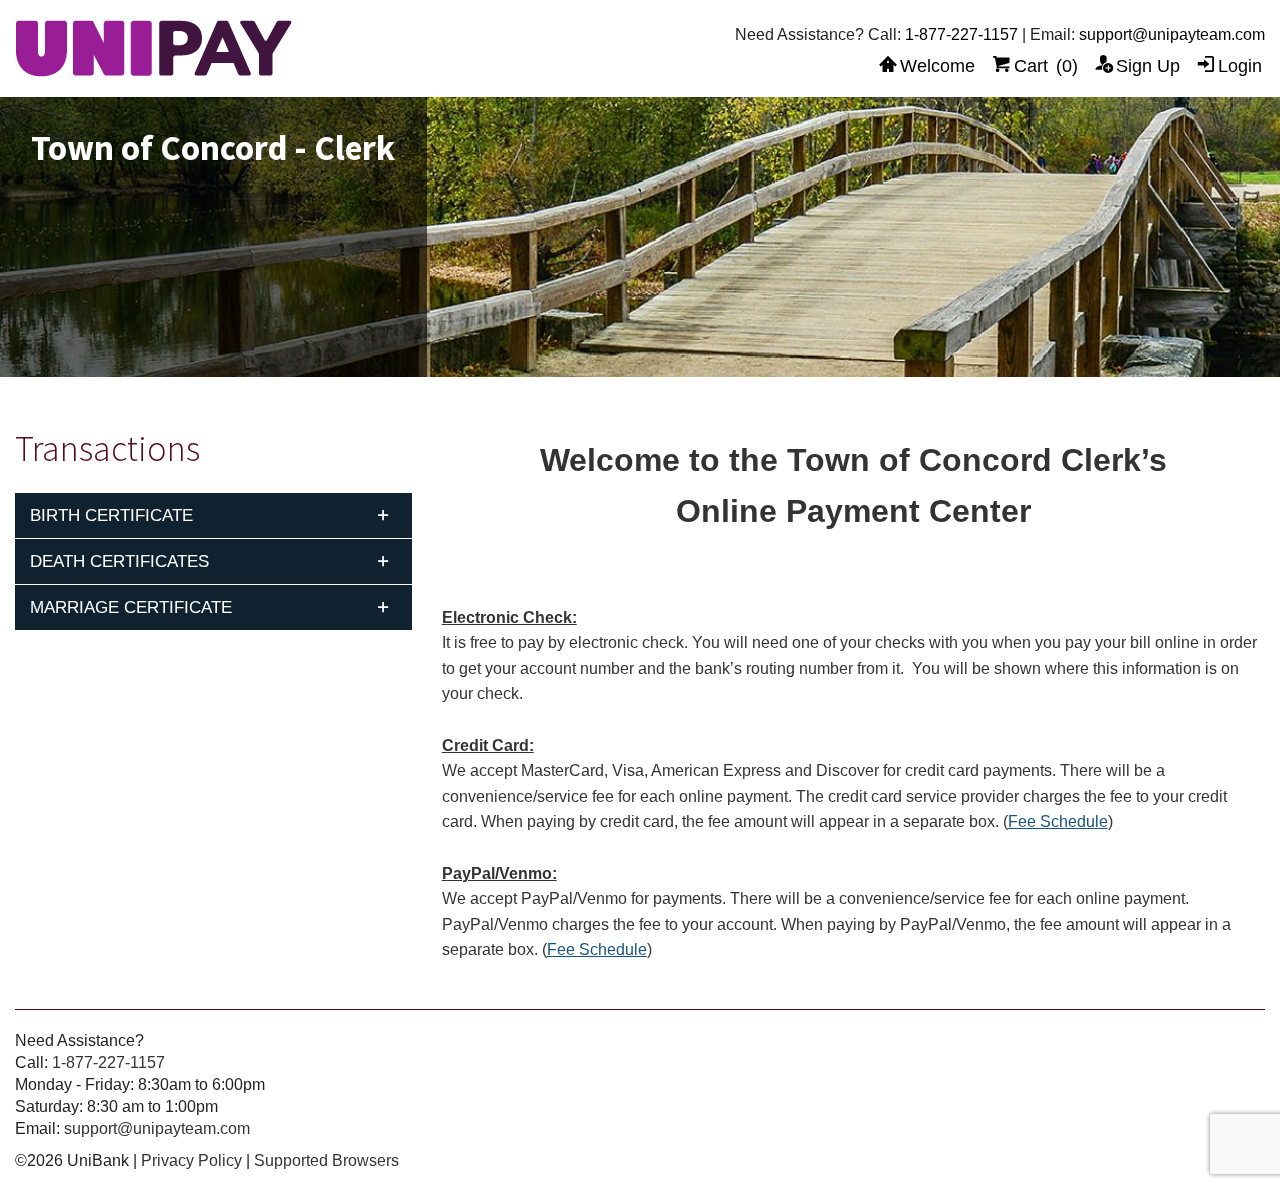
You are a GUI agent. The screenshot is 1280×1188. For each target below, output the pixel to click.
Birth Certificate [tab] (111, 515)
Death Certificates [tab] (119, 561)
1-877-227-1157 (961, 34)
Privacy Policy (191, 1160)
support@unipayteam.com (1172, 34)
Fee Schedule (1058, 821)
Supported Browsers (326, 1160)
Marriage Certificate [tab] (131, 607)
